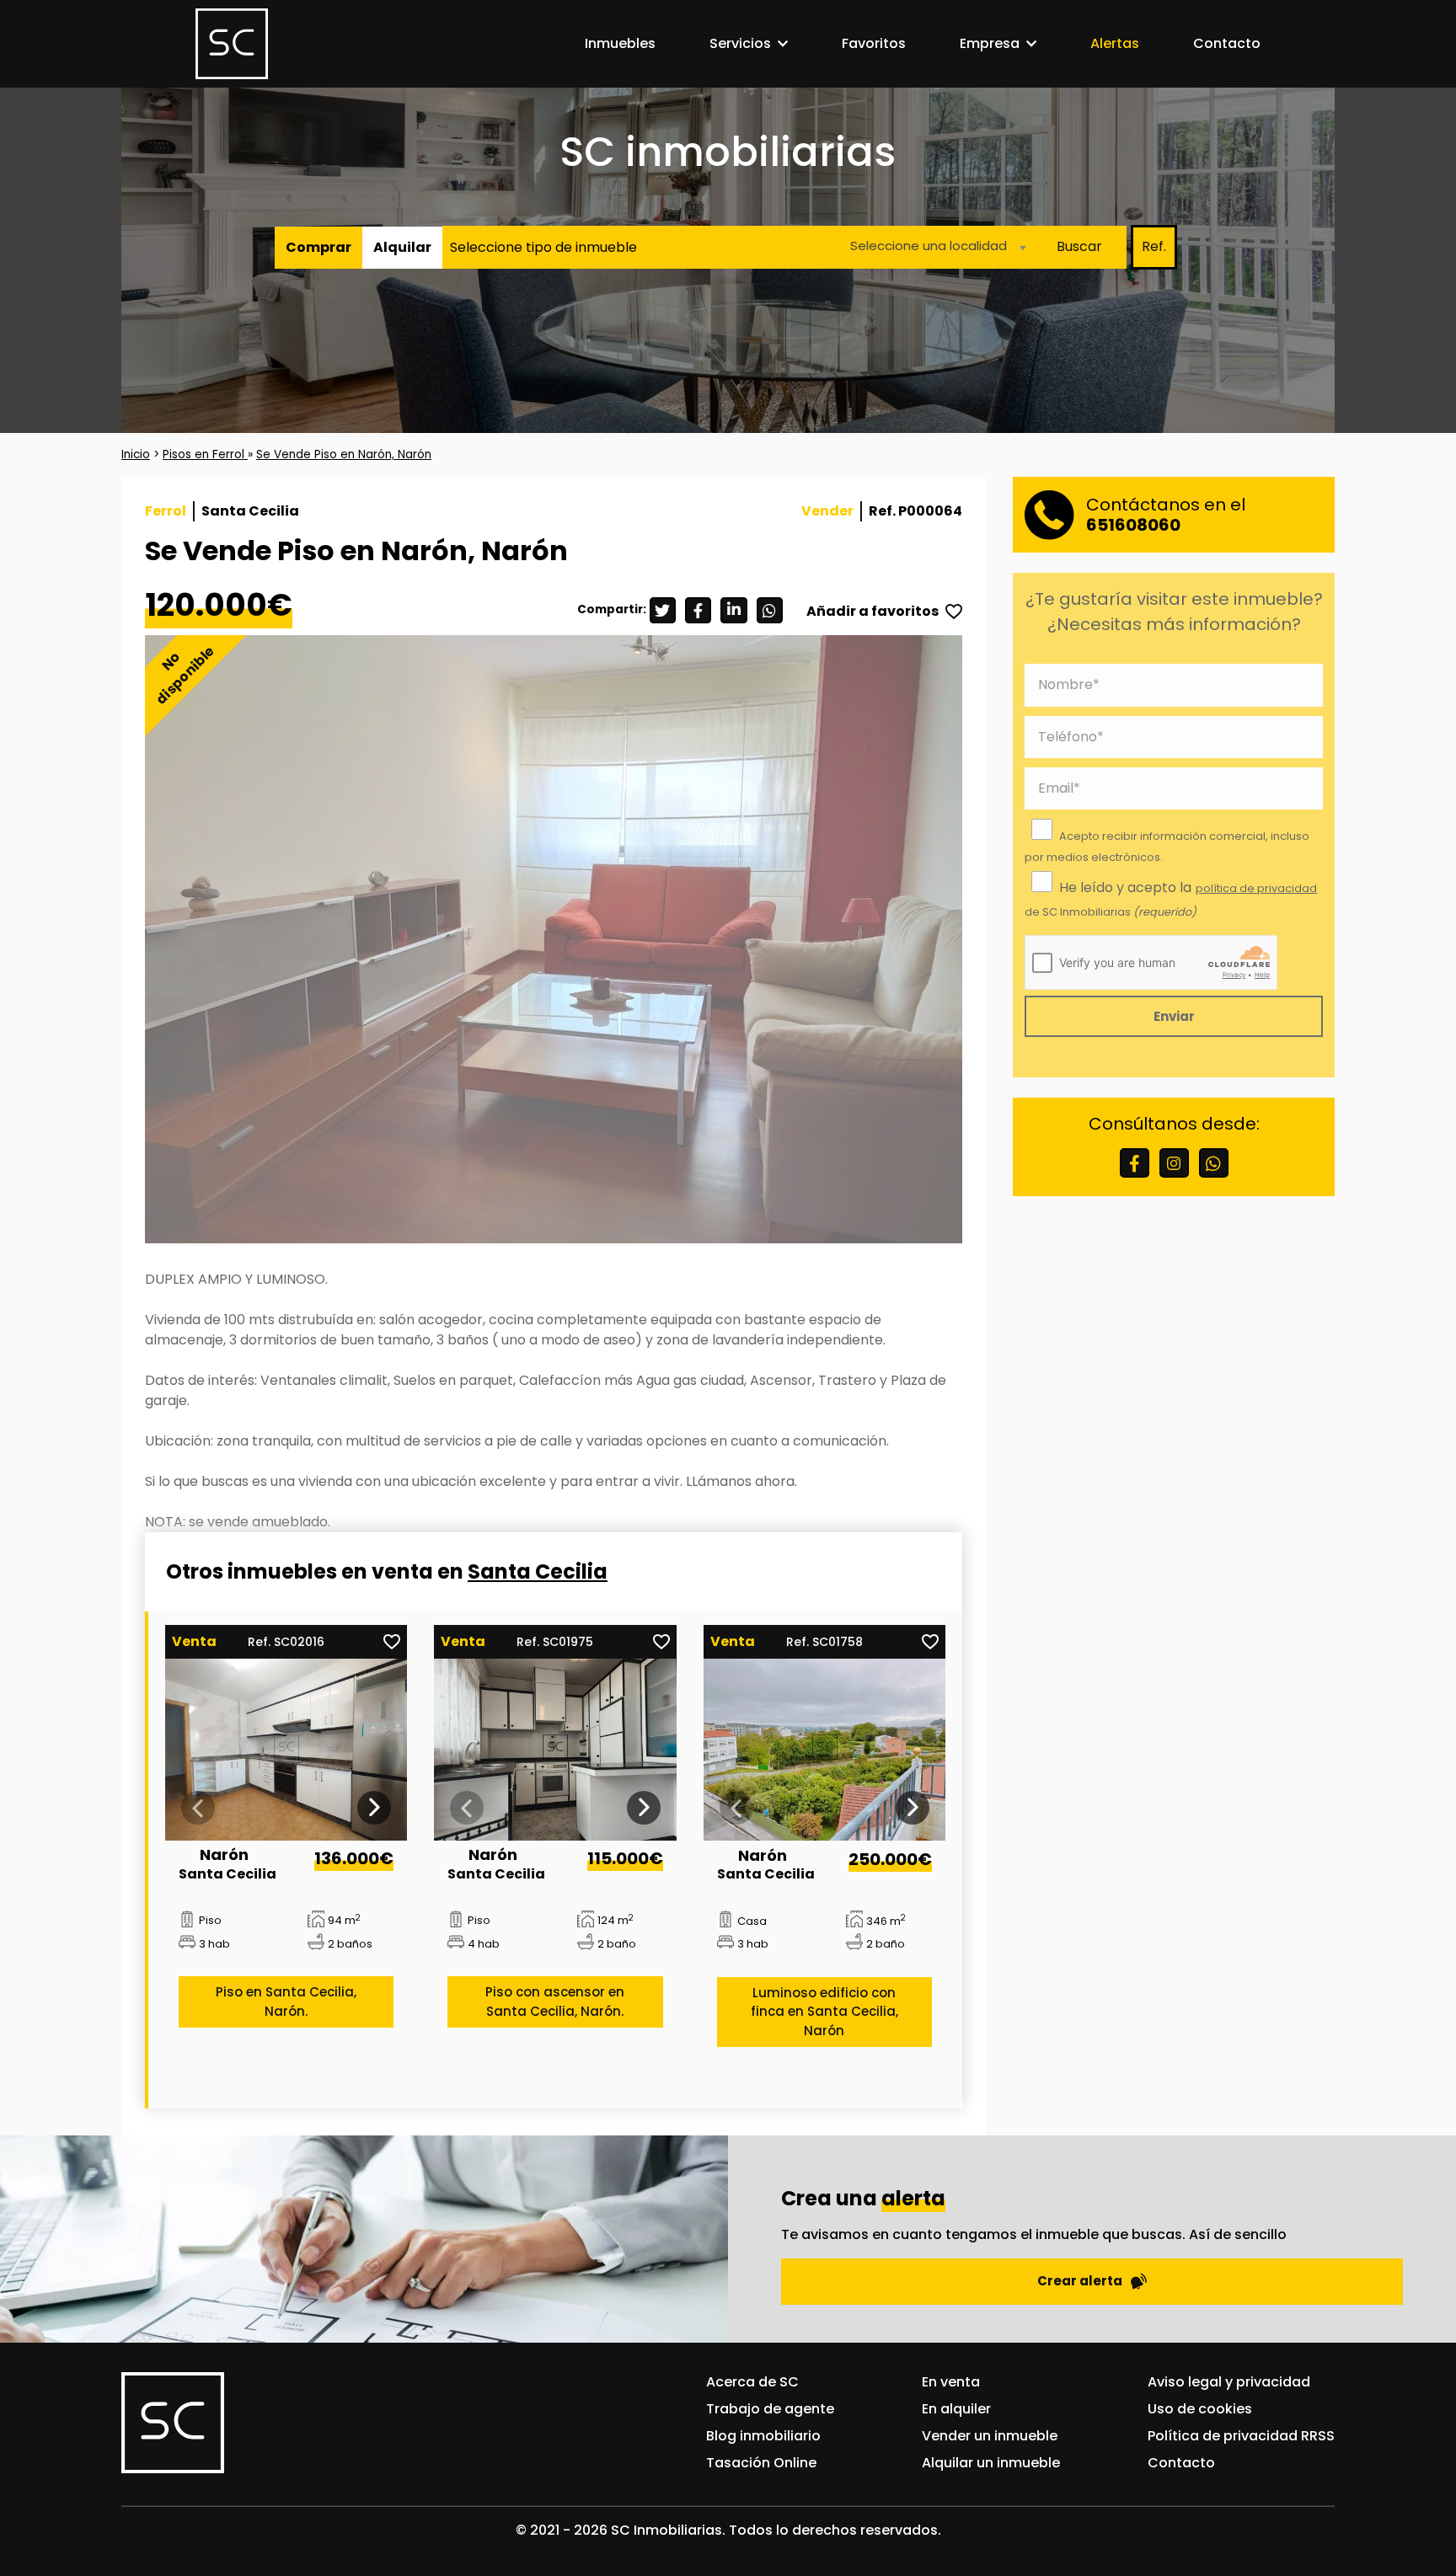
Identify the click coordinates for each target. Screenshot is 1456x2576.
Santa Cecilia (538, 1571)
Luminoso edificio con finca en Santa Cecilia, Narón (824, 2012)
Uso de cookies (1200, 2409)
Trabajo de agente (770, 2409)
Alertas (1115, 43)
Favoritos (874, 43)
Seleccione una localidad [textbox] (929, 245)
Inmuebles (620, 43)
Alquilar (402, 246)
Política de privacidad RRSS (1241, 2436)
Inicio (136, 454)
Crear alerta (1080, 2281)
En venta (951, 2382)
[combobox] (934, 246)
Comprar (318, 246)
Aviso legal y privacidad (1229, 2382)
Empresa (990, 43)
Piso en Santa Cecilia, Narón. (286, 2002)
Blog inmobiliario (763, 2436)
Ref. (1154, 246)
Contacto (1227, 43)
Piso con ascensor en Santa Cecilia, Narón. (555, 2002)
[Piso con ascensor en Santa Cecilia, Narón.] (555, 1749)
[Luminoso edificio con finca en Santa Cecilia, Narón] (825, 1750)
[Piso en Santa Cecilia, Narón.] (286, 1749)
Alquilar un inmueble (991, 2463)
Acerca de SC (752, 2382)
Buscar (1079, 246)
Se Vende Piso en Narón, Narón (344, 454)
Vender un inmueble (990, 2436)
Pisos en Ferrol (205, 454)
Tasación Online (761, 2463)
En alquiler (956, 2409)
